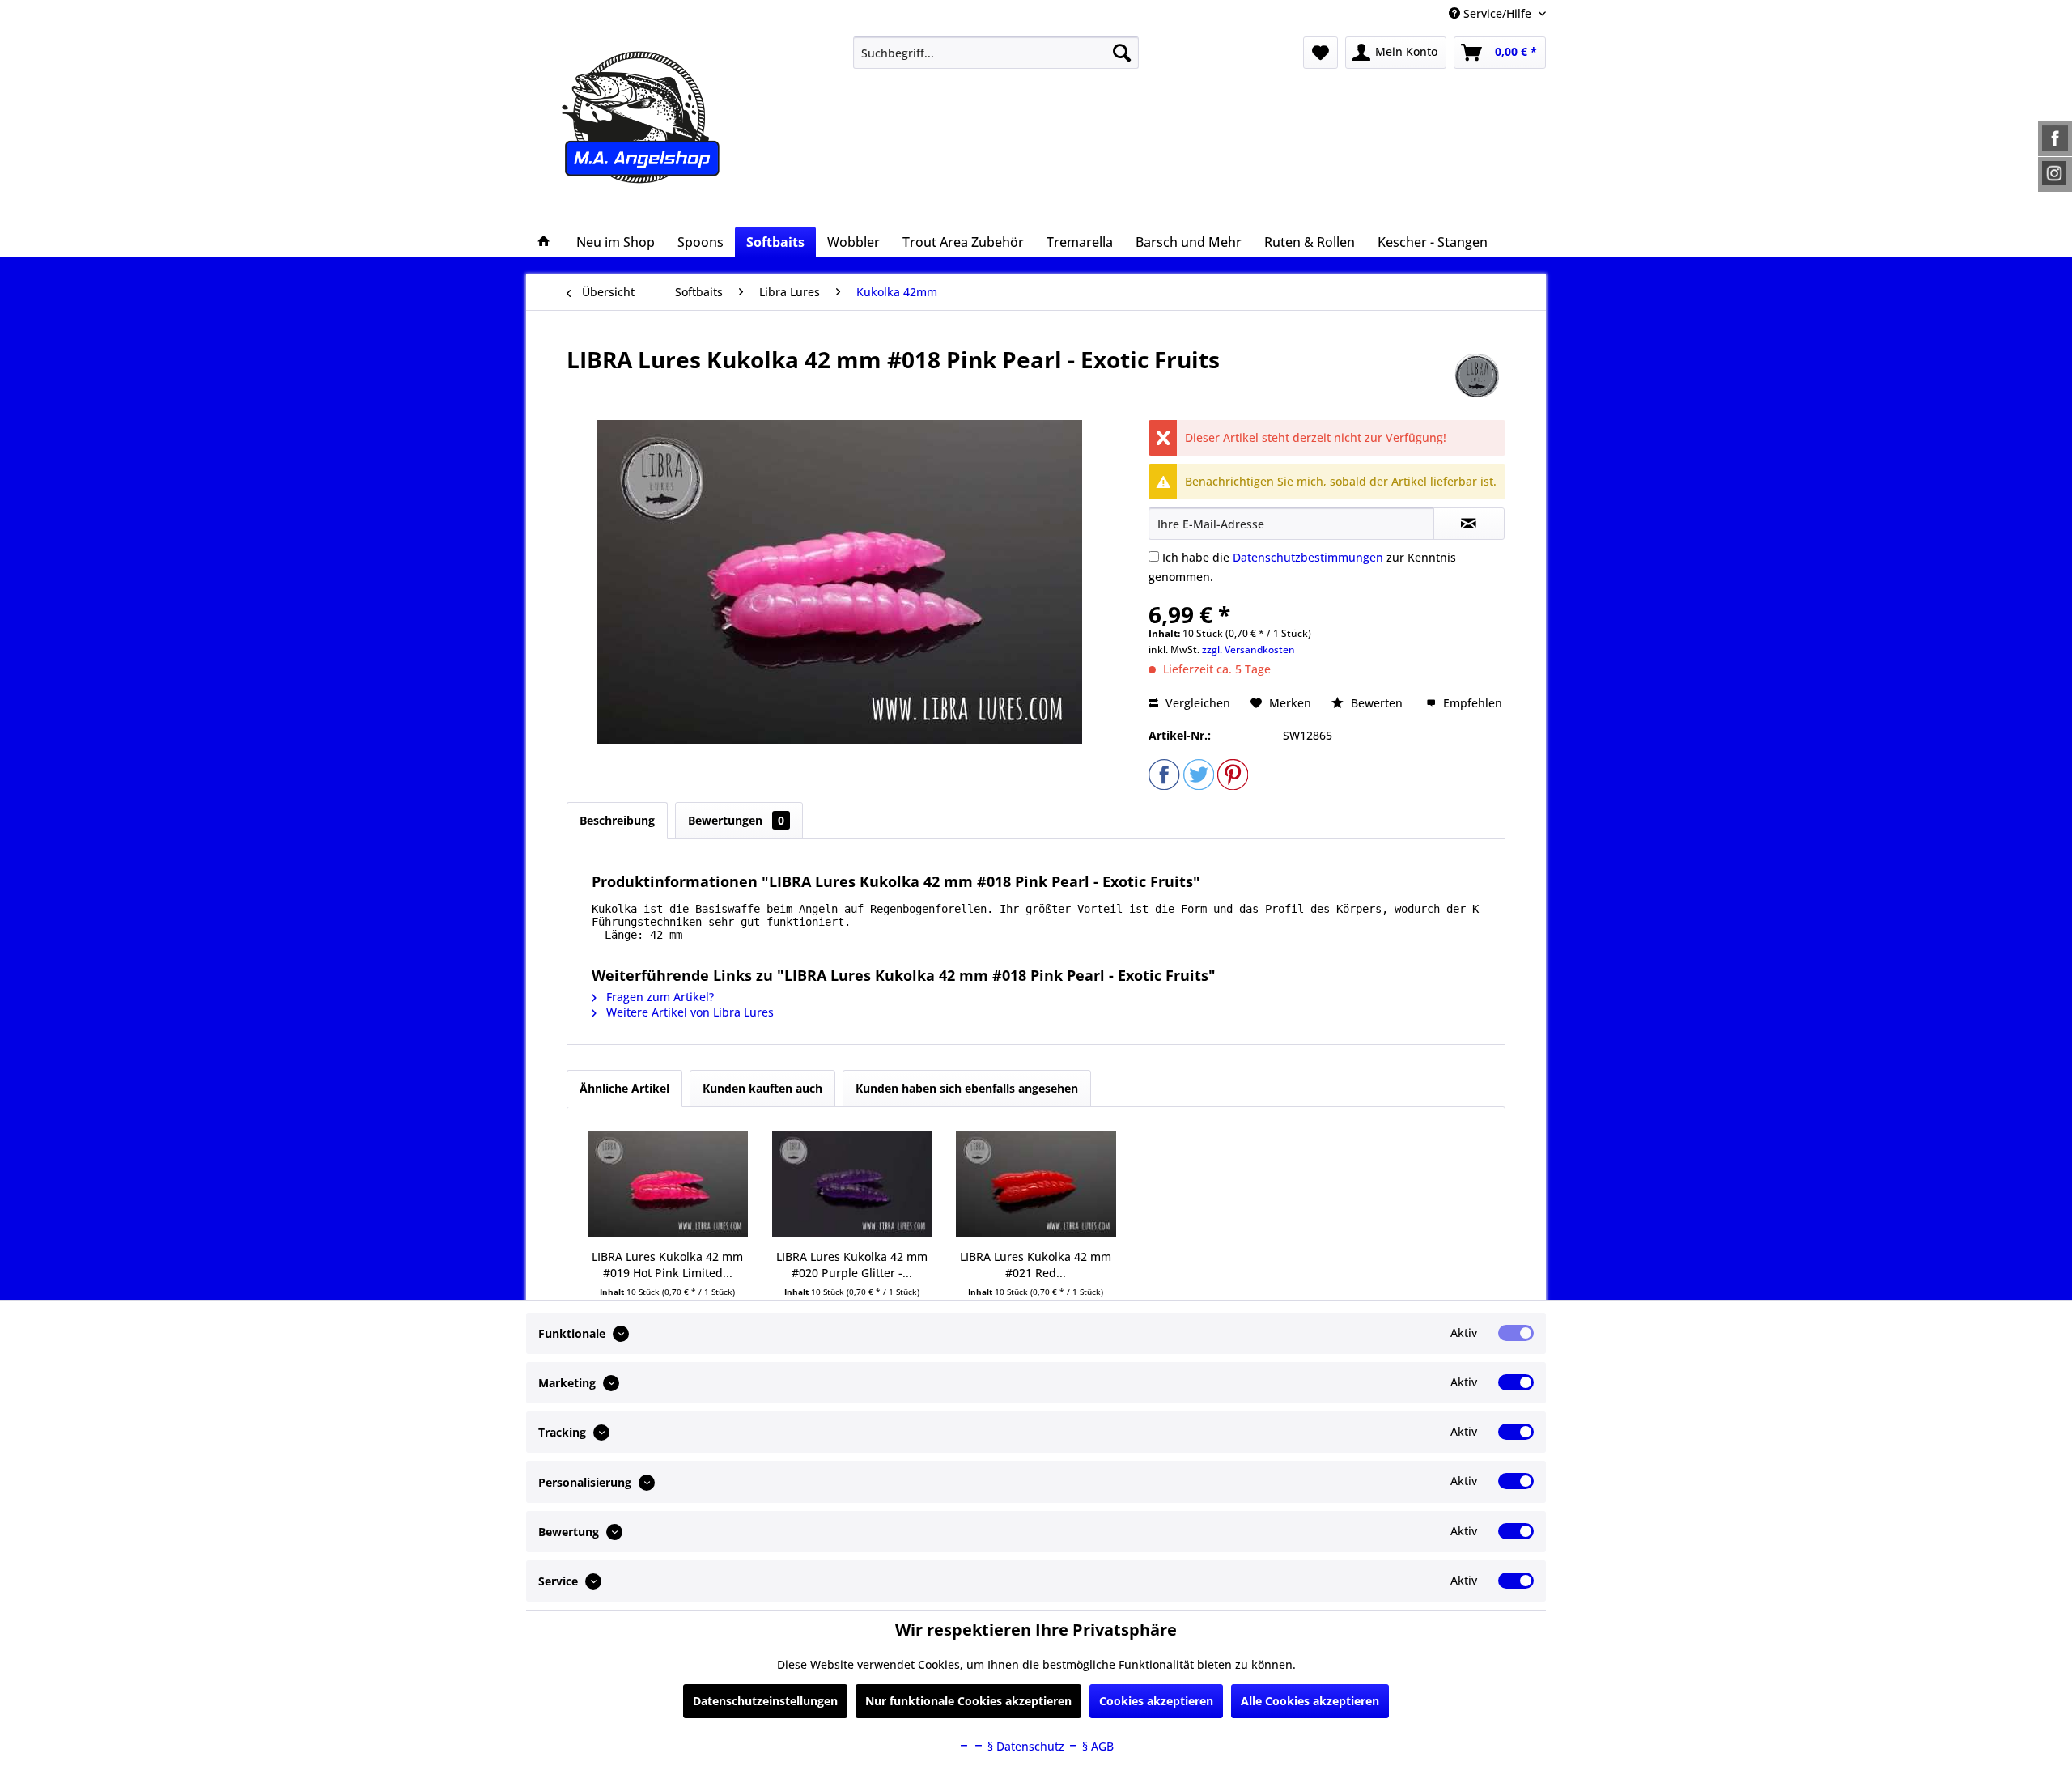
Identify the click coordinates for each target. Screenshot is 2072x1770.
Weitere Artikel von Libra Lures (688, 1012)
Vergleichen (1196, 703)
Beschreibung (617, 820)
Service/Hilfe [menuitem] (1497, 13)
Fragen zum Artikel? (658, 997)
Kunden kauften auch (762, 1088)
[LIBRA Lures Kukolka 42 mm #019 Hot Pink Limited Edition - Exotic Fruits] (668, 1184)
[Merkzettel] (1320, 53)
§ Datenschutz (1024, 1746)
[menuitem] (996, 53)
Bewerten (1377, 703)
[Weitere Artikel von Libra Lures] (1477, 376)
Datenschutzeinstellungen (765, 1701)
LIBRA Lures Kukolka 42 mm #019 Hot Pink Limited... (667, 1265)
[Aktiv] (1516, 1333)
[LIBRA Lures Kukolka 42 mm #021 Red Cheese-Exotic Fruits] (1036, 1184)
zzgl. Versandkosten (1248, 649)
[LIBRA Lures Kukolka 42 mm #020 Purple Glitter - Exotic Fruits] (852, 1184)
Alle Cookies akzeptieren (1310, 1701)
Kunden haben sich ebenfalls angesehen (967, 1088)
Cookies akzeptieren (1156, 1701)
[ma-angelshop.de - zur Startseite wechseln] (671, 117)
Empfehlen (1471, 703)
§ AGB (1096, 1746)
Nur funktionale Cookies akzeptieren (968, 1701)
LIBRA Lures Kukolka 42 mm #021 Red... (1036, 1265)
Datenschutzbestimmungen (1308, 557)
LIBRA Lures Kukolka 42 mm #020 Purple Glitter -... (852, 1265)
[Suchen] (1122, 53)
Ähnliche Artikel (624, 1088)
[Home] (544, 242)
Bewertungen (736, 820)
